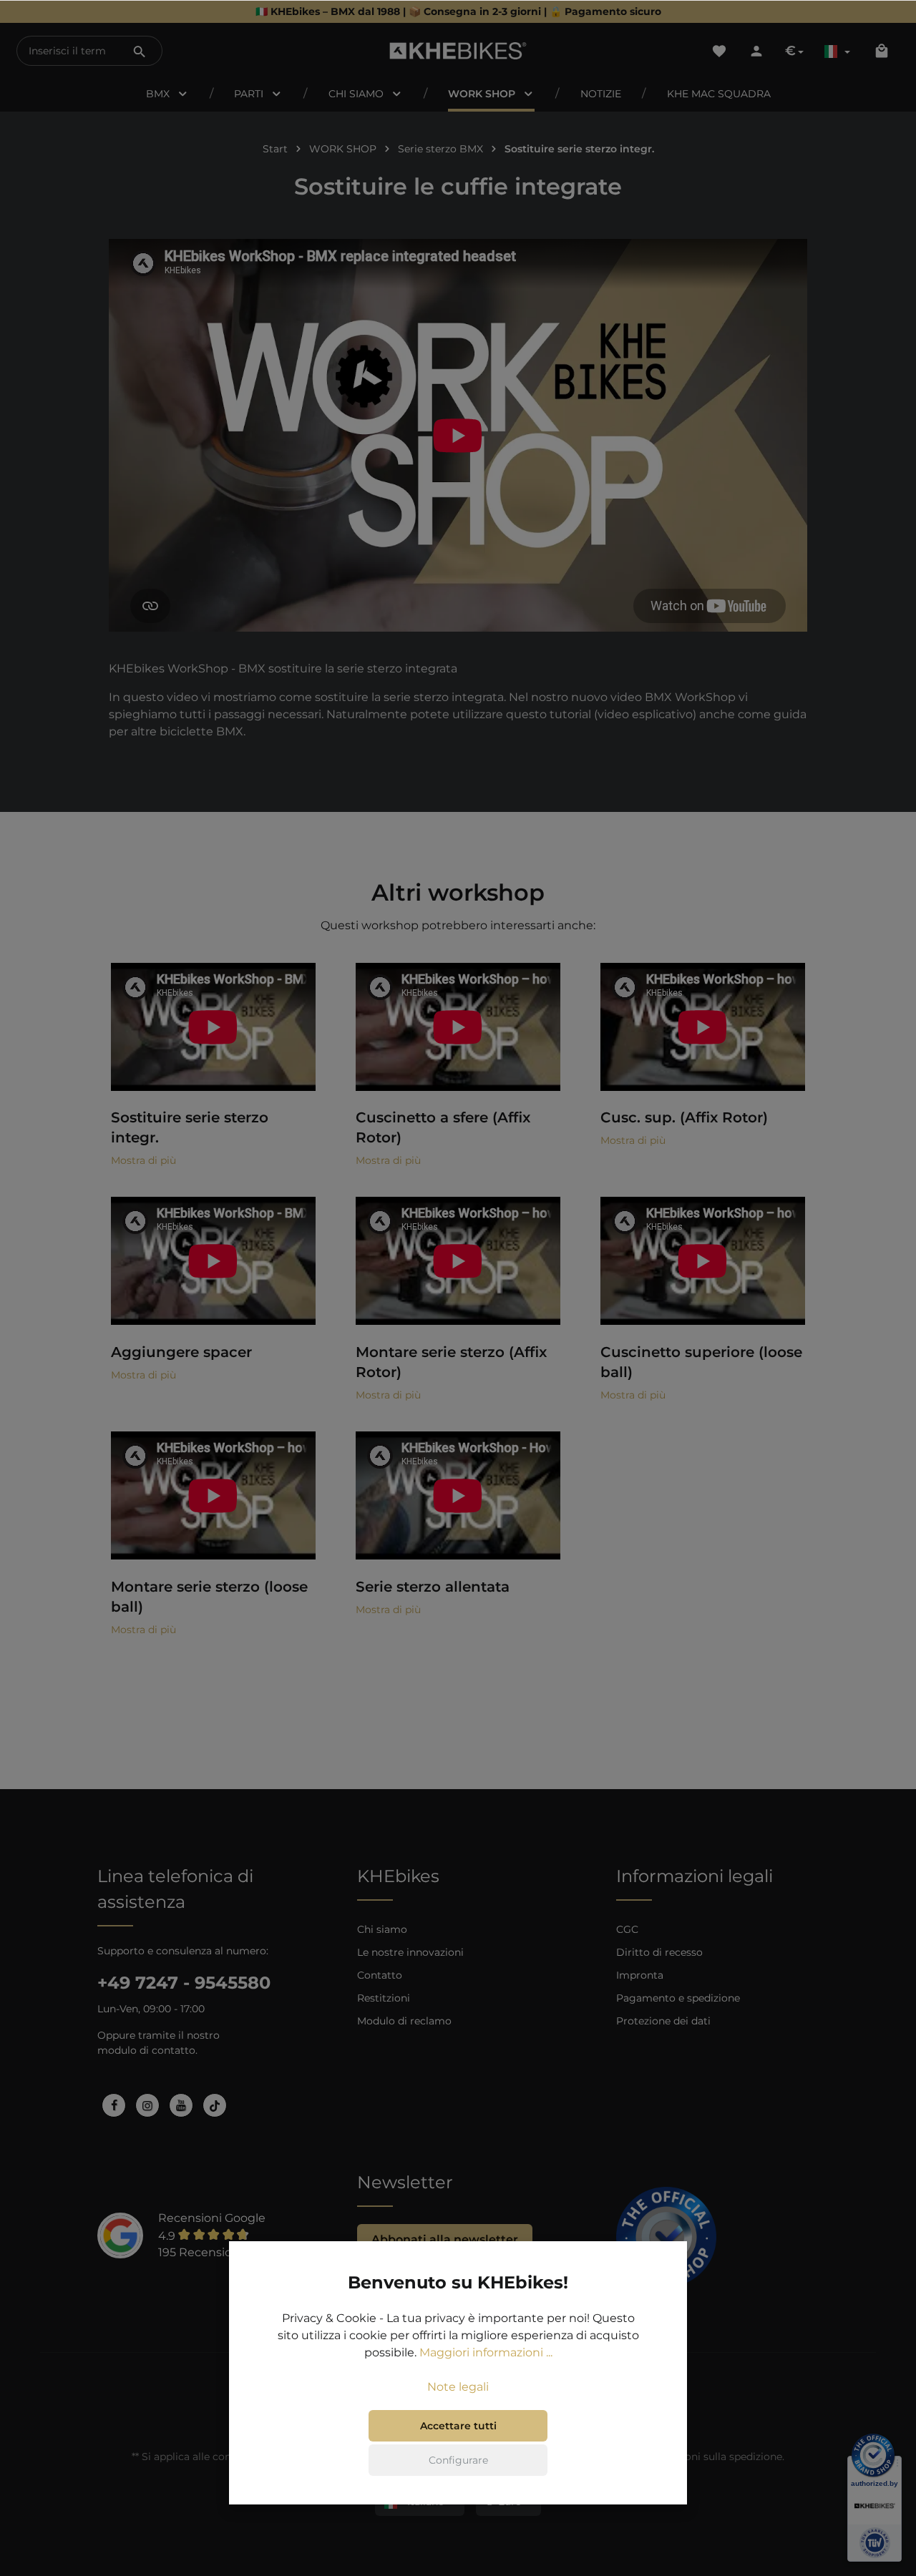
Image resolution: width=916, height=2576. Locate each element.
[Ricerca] (140, 51)
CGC (627, 1929)
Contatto (380, 1975)
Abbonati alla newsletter (445, 2239)
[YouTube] (181, 2105)
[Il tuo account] (756, 51)
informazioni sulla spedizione (710, 2457)
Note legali (458, 2387)
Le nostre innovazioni (410, 1952)
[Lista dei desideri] (719, 51)
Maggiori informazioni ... (486, 2352)
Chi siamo (382, 1929)
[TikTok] (215, 2105)
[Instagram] (147, 2105)
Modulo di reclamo (404, 2021)
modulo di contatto (146, 2050)
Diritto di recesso (659, 1952)
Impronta (640, 1975)
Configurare (458, 2460)
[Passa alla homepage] (458, 51)
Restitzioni (384, 1998)
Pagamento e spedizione (678, 1998)
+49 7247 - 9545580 (184, 1983)
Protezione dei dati (663, 2021)
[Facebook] (114, 2105)
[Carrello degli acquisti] (882, 51)
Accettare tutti (458, 2426)
